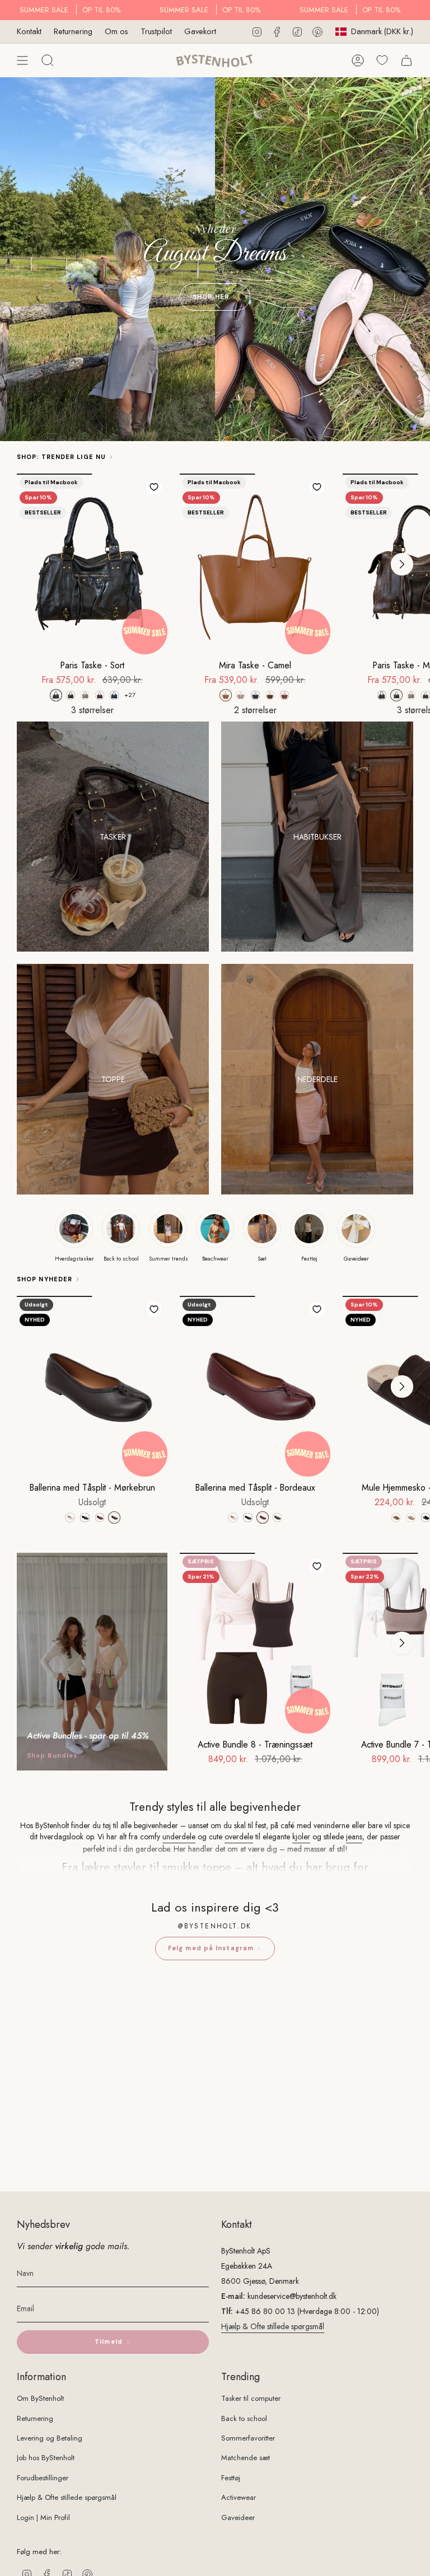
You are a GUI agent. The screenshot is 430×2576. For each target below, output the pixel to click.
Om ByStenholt (40, 2398)
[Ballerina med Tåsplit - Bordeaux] (255, 1386)
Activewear (239, 2497)
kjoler (301, 1837)
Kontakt (29, 31)
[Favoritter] (382, 60)
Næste (402, 564)
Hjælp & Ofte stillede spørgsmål (273, 2326)
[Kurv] (406, 60)
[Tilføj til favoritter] (154, 487)
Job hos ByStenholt (46, 2458)
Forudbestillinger (43, 2478)
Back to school (244, 2418)
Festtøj (231, 2478)
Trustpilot (156, 31)
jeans (354, 1837)
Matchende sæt (246, 2458)
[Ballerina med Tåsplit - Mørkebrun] (92, 1386)
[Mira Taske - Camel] (255, 564)
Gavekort (200, 31)
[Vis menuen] (22, 60)
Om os (116, 31)
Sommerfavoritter (248, 2438)
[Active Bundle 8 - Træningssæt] (255, 1643)
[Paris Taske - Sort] (92, 564)
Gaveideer (238, 2518)
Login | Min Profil (43, 2518)
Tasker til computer (251, 2398)
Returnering (73, 31)
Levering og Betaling (50, 2438)
